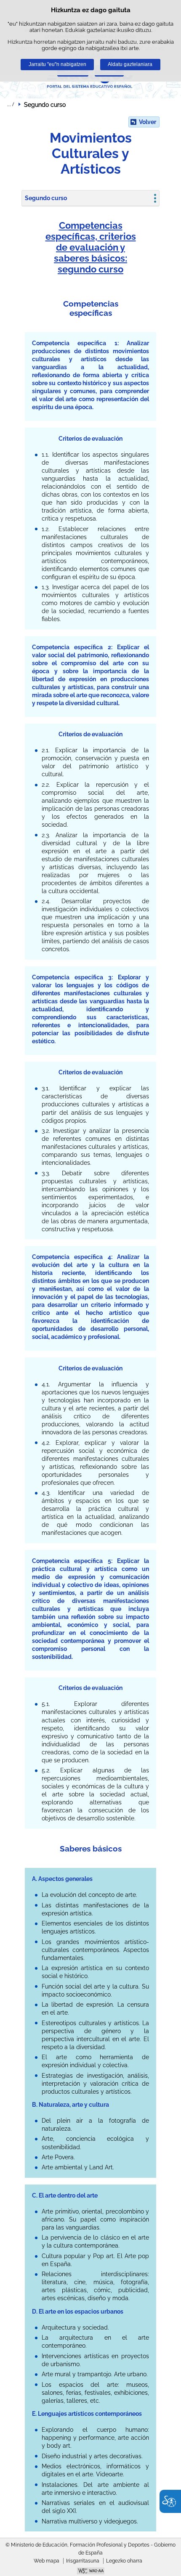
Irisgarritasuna (83, 2561)
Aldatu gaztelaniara (130, 64)
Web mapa (47, 2561)
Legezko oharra (124, 2561)
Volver (148, 122)
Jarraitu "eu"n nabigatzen (57, 64)
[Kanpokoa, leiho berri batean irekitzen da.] (90, 2572)
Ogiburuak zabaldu (11, 104)
